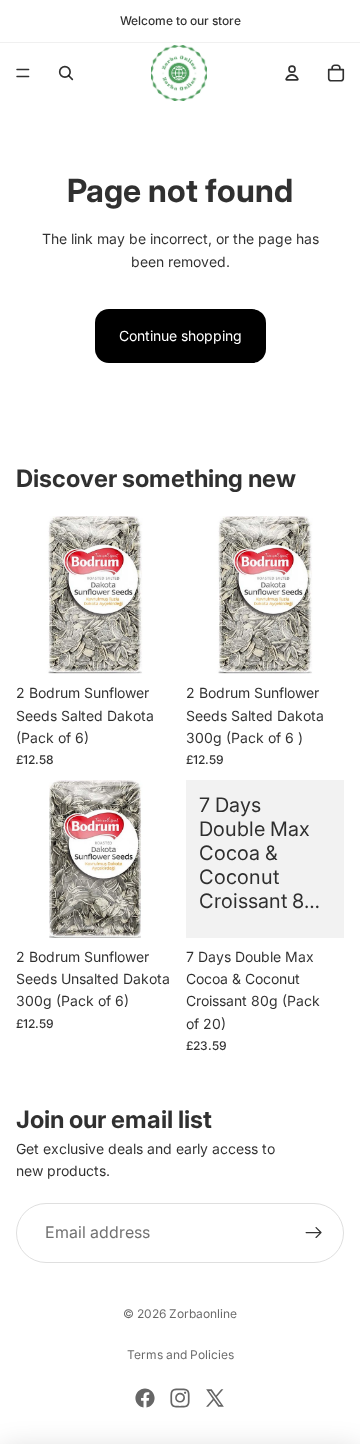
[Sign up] (314, 1233)
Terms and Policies (180, 1354)
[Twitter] (215, 1398)
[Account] (292, 73)
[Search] (66, 73)
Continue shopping (180, 335)
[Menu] (23, 73)
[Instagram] (180, 1398)
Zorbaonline (203, 1313)
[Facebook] (145, 1398)
